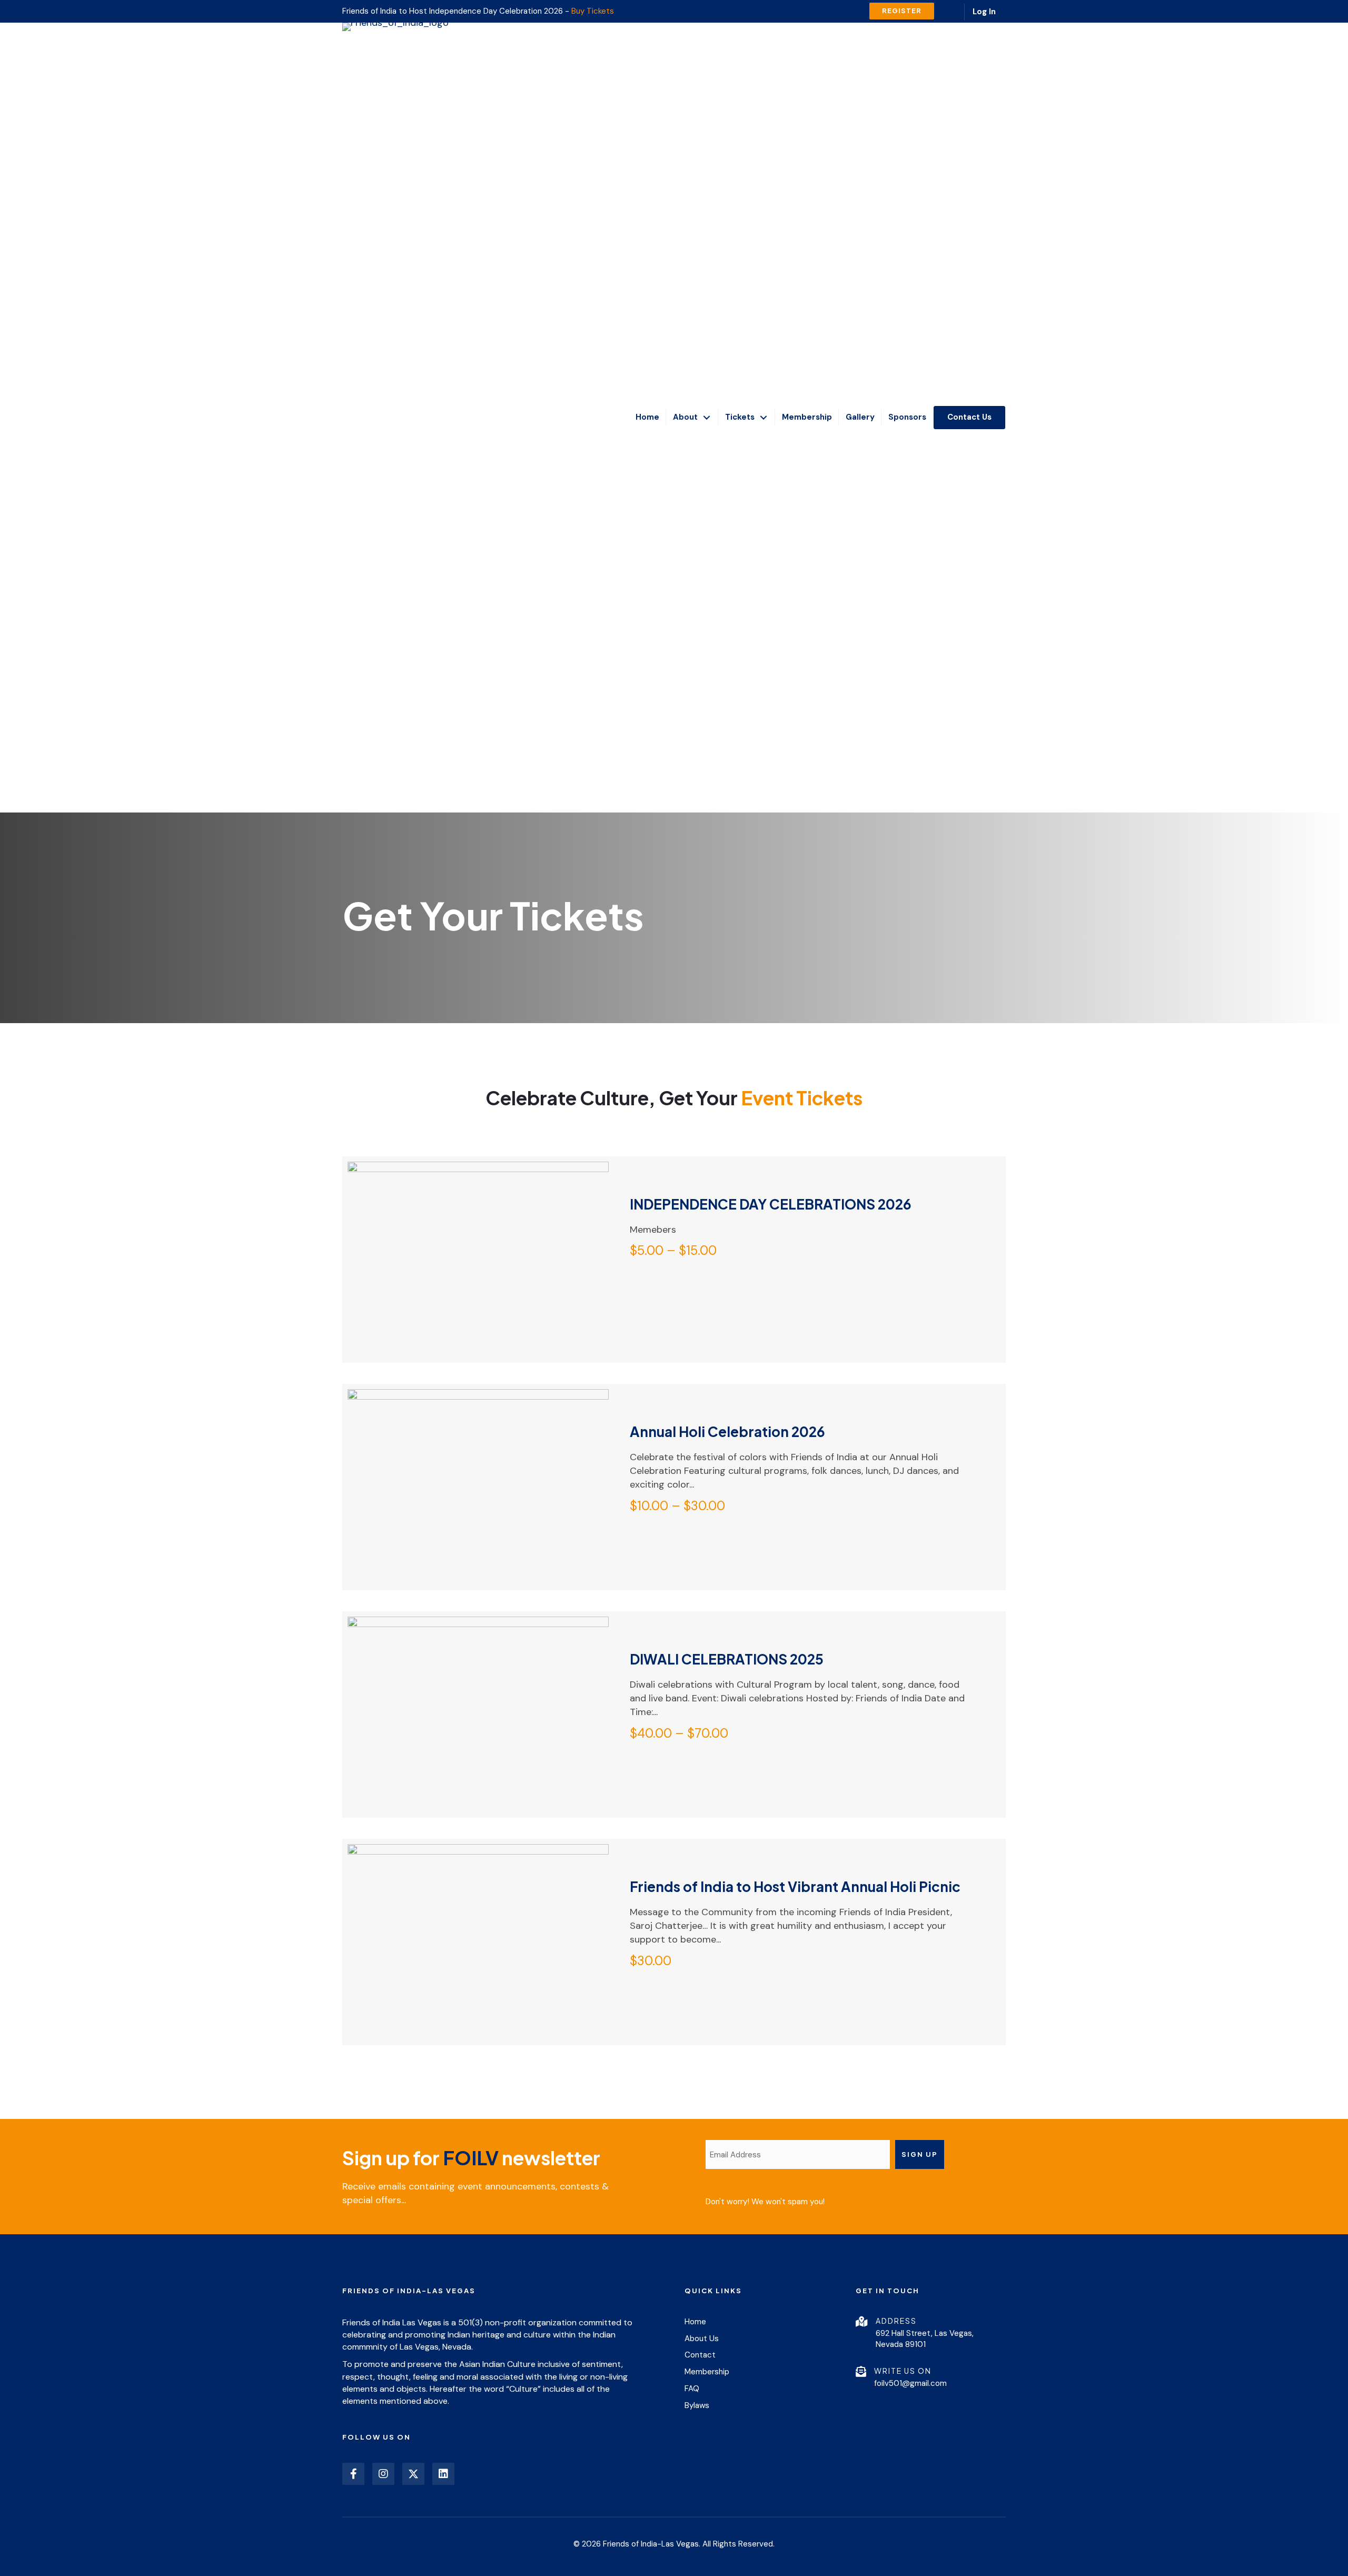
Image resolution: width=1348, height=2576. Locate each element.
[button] (353, 2474)
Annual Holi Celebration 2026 (727, 1431)
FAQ (692, 2389)
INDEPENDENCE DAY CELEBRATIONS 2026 (771, 1204)
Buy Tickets (593, 11)
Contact (700, 2355)
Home (695, 2322)
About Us (702, 2339)
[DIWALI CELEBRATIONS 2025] (478, 1784)
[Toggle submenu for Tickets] (764, 417)
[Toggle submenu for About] (707, 417)
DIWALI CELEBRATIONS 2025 (727, 1659)
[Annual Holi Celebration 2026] (478, 1521)
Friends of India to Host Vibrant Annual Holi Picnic (795, 1886)
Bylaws (697, 2405)
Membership (707, 2372)
